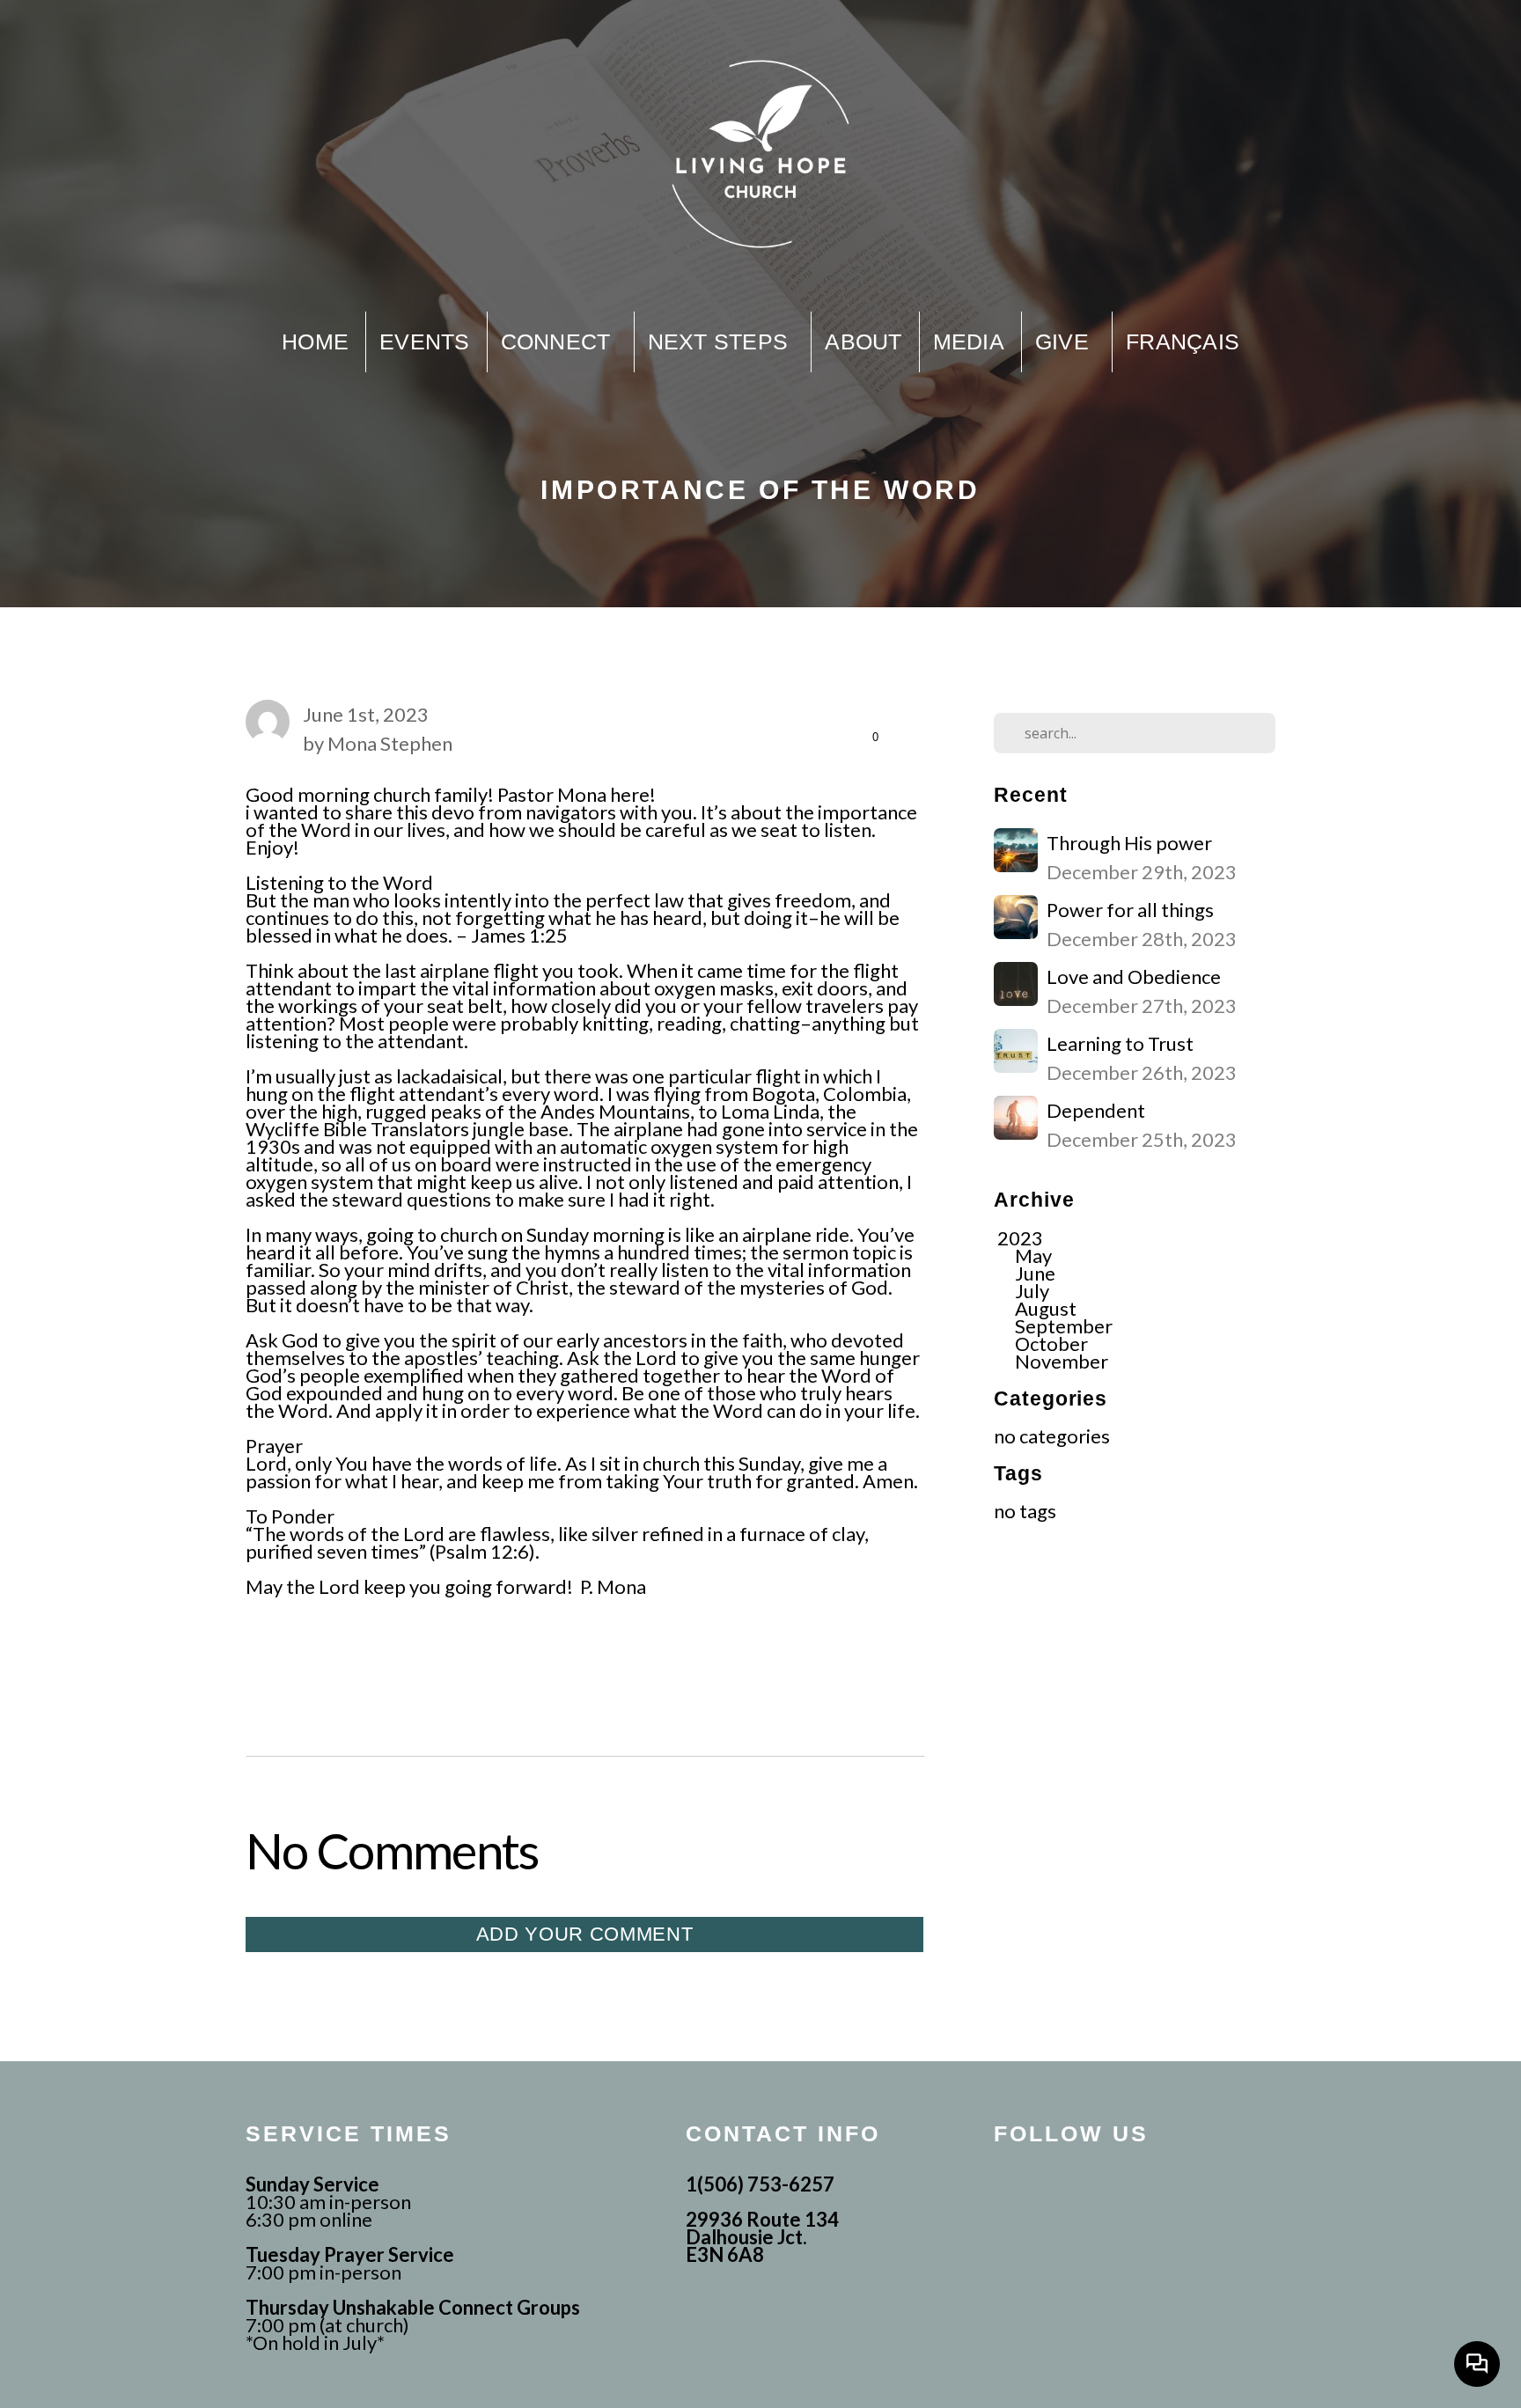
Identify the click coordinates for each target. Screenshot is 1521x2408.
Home (315, 341)
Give (1065, 341)
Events (425, 341)
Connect (559, 341)
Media (969, 341)
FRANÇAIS (1183, 341)
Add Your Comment (585, 1934)
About (863, 341)
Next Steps (721, 341)
